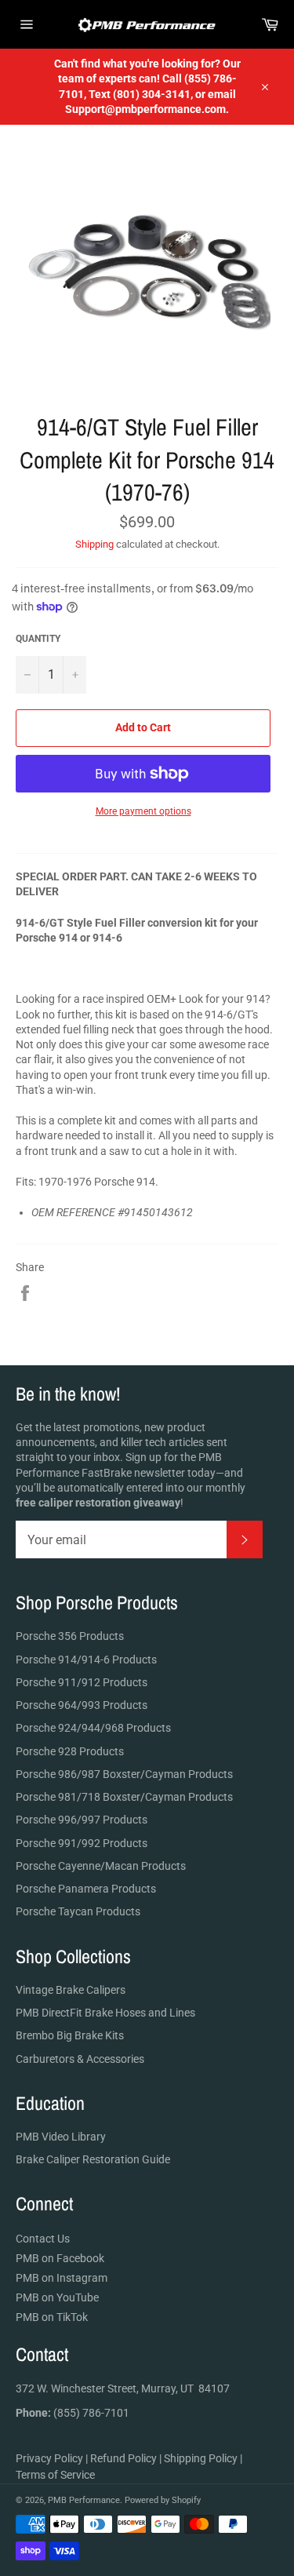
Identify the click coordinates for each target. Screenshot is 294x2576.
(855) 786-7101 (73, 2413)
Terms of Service (55, 2475)
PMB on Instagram (62, 2278)
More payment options (143, 811)
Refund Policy (123, 2458)
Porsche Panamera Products (86, 1889)
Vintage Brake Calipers (71, 1990)
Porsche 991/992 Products (82, 1843)
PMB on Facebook (60, 2258)
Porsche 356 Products (70, 1636)
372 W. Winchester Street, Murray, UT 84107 (123, 2388)
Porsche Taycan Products (78, 1911)
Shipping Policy (201, 2458)
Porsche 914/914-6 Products (86, 1660)
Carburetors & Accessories (80, 2059)
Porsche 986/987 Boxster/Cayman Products (124, 1774)
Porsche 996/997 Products (82, 1820)
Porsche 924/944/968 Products (93, 1728)
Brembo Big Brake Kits (70, 2035)
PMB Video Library (61, 2137)
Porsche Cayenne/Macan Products (101, 1866)
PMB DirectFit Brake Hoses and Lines (105, 2013)
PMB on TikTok (52, 2317)
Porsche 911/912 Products (82, 1682)
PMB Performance (84, 2500)
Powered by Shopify (163, 2500)
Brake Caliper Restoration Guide (93, 2159)
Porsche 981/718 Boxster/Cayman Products (124, 1797)
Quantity (38, 639)
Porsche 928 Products (70, 1751)
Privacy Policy (49, 2458)
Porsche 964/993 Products (82, 1705)
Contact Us (43, 2239)
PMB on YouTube (57, 2297)
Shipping (94, 544)
